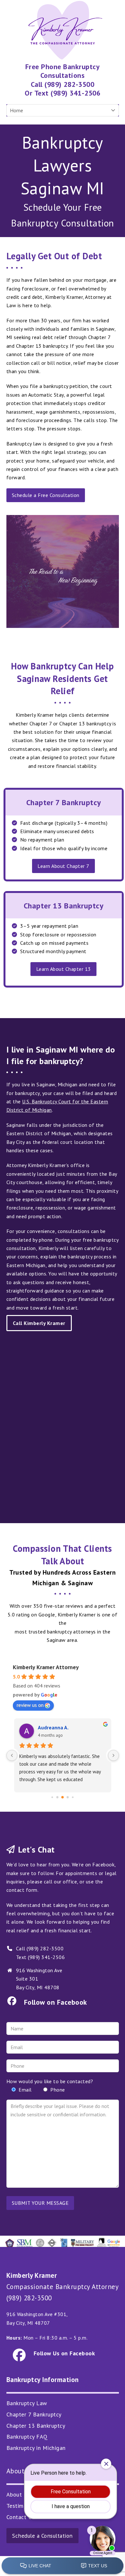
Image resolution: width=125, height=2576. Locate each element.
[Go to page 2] (52, 1797)
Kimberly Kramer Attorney (46, 1667)
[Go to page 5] (68, 1797)
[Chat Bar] (63, 2566)
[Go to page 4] (63, 1798)
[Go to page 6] (73, 1797)
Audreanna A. (53, 1727)
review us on (30, 1705)
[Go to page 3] (58, 1797)
